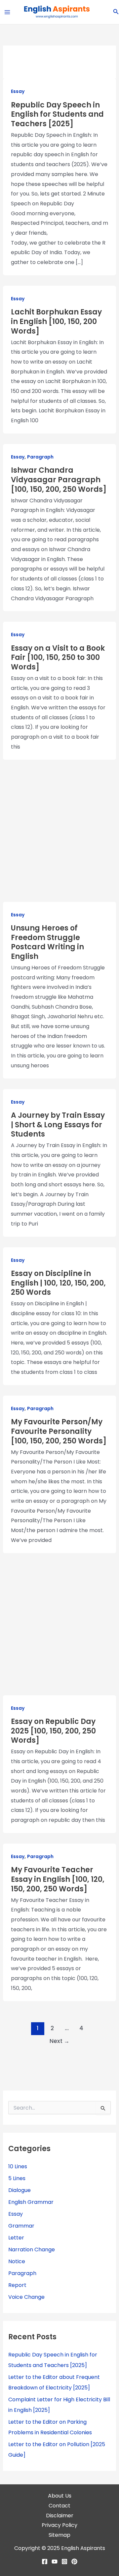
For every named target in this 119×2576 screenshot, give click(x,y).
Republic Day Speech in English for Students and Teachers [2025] (57, 114)
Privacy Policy (59, 2525)
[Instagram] (64, 2561)
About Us (60, 2496)
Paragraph (40, 457)
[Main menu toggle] (7, 12)
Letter (16, 2238)
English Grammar (31, 2202)
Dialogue (20, 2190)
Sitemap (59, 2535)
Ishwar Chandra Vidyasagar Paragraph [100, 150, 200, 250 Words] (59, 480)
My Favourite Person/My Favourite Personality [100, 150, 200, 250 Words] (59, 1431)
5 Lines (17, 2178)
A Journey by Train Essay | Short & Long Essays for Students (58, 1125)
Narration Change (32, 2250)
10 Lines (18, 2166)
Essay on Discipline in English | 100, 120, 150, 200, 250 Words (58, 1283)
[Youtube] (55, 2561)
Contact (59, 2506)
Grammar (21, 2226)
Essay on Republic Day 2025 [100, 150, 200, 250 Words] (53, 1731)
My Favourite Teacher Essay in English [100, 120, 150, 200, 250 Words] (58, 1879)
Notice (17, 2261)
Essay (18, 91)
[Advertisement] (60, 835)
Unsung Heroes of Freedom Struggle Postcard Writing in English (47, 942)
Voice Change (26, 2297)
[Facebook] (45, 2561)
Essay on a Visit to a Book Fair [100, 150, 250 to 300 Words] (58, 658)
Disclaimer (60, 2516)
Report (17, 2285)
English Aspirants (83, 2548)
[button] (116, 12)
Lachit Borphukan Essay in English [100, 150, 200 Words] (56, 321)
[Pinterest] (74, 2561)
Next (59, 2041)
